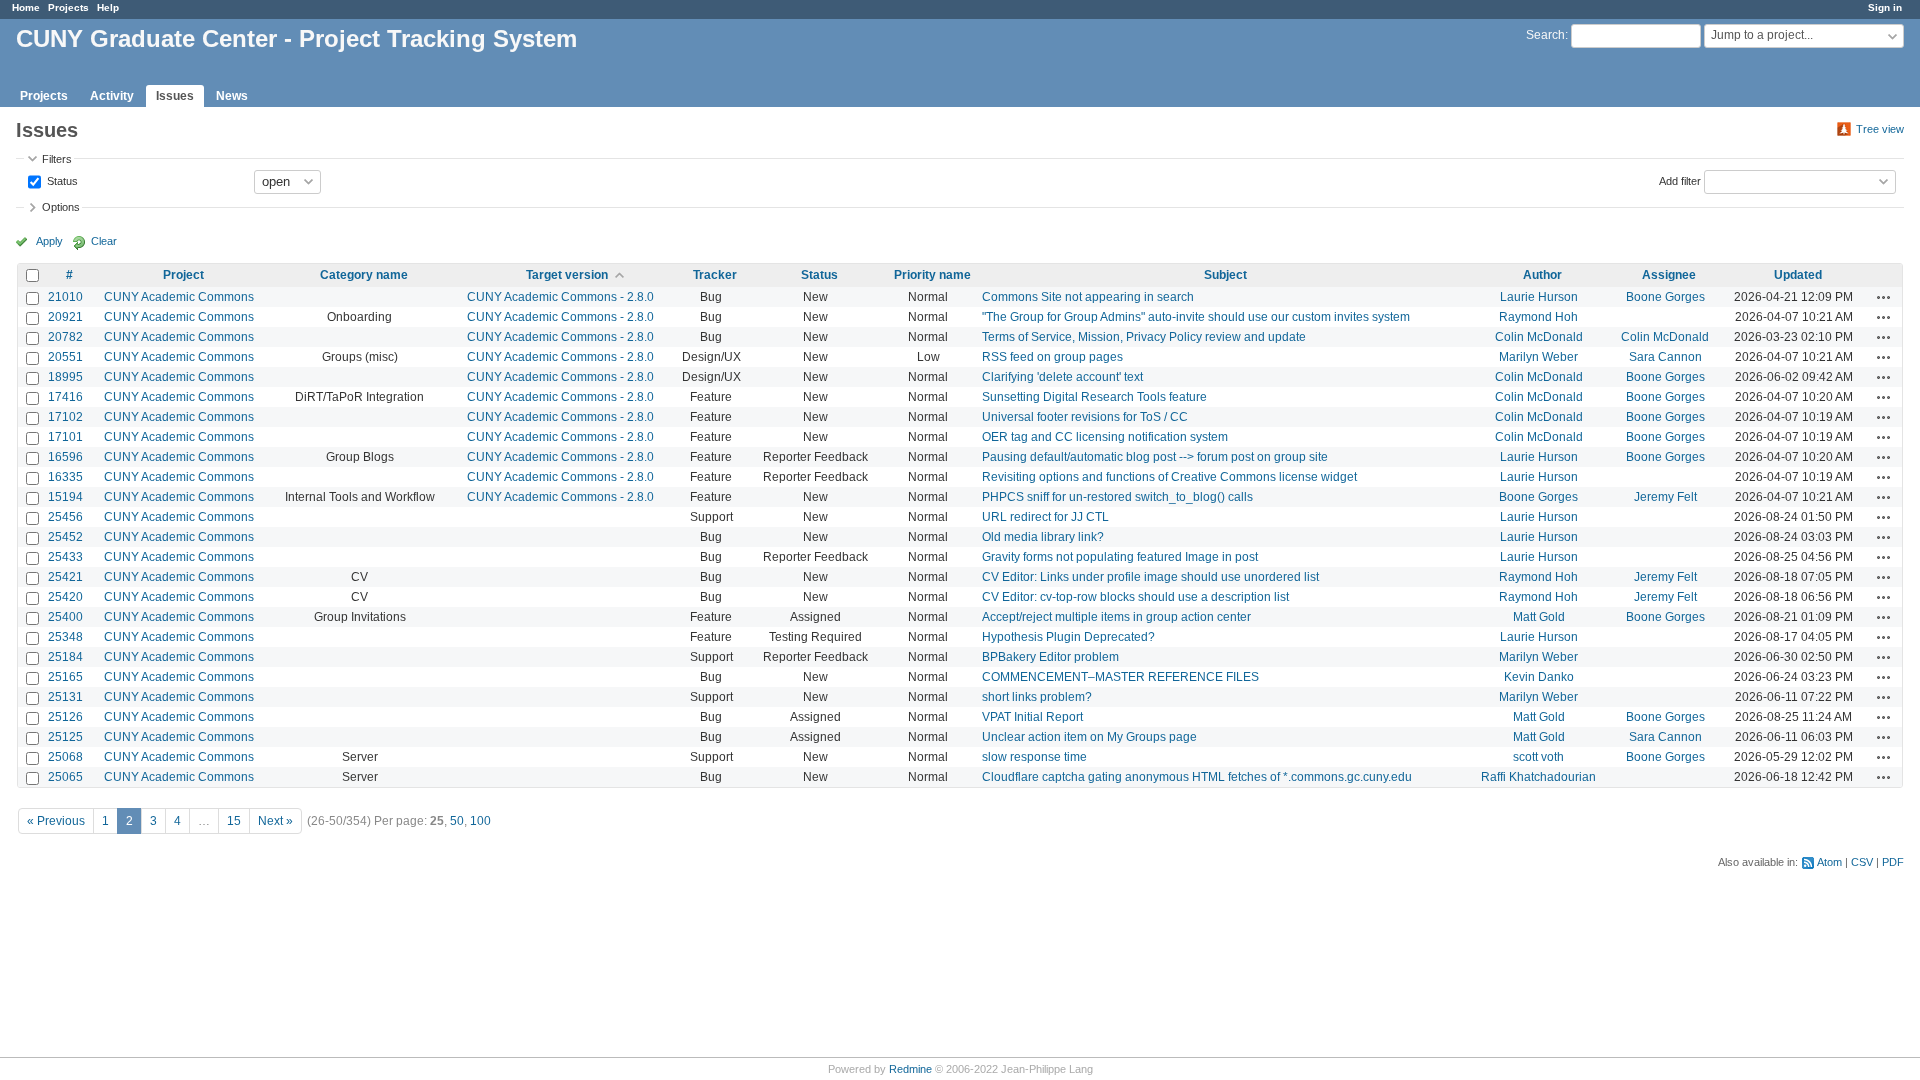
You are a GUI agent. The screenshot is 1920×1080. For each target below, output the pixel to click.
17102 (65, 417)
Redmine (910, 1069)
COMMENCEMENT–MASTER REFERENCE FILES (1120, 677)
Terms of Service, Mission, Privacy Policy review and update (1144, 337)
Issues (175, 96)
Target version (567, 275)
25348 (65, 637)
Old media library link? (1043, 537)
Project (183, 275)
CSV (1862, 862)
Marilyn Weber (1538, 357)
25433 (65, 557)
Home (26, 7)
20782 (65, 337)
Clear (104, 241)
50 (457, 821)
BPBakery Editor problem (1050, 657)
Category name (364, 275)
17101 (65, 437)
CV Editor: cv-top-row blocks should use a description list (1135, 597)
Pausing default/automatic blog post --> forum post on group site (1155, 457)
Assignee (1669, 275)
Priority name (932, 275)
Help (108, 7)
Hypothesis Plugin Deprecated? (1068, 637)
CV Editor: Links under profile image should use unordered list (1150, 577)
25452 (65, 537)
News (232, 96)
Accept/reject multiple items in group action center (1116, 617)
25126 (65, 717)
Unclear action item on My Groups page (1089, 737)
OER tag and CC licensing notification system (1105, 437)
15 (234, 821)
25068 (65, 757)
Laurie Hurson (1539, 297)
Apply (49, 241)
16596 (65, 457)
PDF (1893, 862)
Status (61, 180)
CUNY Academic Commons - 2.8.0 (560, 297)
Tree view (1880, 129)
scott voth (1538, 757)
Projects (68, 7)
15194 (65, 497)
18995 (65, 377)
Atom (1829, 862)
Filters (57, 159)
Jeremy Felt (1665, 497)
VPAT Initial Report (1032, 717)
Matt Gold (1539, 617)
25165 (65, 677)
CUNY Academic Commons (179, 297)
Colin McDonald (1539, 337)
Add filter (1680, 180)
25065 (65, 777)
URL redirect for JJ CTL (1045, 517)
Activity (112, 96)
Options (61, 207)
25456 (65, 517)
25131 (65, 697)
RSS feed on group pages (1052, 357)
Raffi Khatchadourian (1538, 777)
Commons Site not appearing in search (1088, 297)
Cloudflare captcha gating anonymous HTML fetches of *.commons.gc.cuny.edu (1197, 777)
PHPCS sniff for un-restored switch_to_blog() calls (1117, 497)
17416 (65, 397)
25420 (65, 597)
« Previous (56, 821)
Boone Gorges (1665, 297)
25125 (65, 737)
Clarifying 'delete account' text (1062, 377)
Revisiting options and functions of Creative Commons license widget (1169, 477)
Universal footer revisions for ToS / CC (1085, 417)
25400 (65, 617)
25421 (65, 577)
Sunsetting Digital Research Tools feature (1094, 397)
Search (1545, 35)
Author (1542, 275)
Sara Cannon (1665, 357)
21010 (65, 297)
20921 (65, 317)
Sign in (1885, 7)
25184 (65, 657)
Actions (1884, 297)
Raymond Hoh (1538, 317)
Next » (275, 821)
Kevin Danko (1539, 677)
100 (480, 821)
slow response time (1034, 757)
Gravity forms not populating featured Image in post (1120, 557)
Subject (1225, 275)
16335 (65, 477)
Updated (1798, 275)
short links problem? (1037, 697)
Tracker (715, 275)
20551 (65, 357)
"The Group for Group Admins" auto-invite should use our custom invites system (1196, 317)
